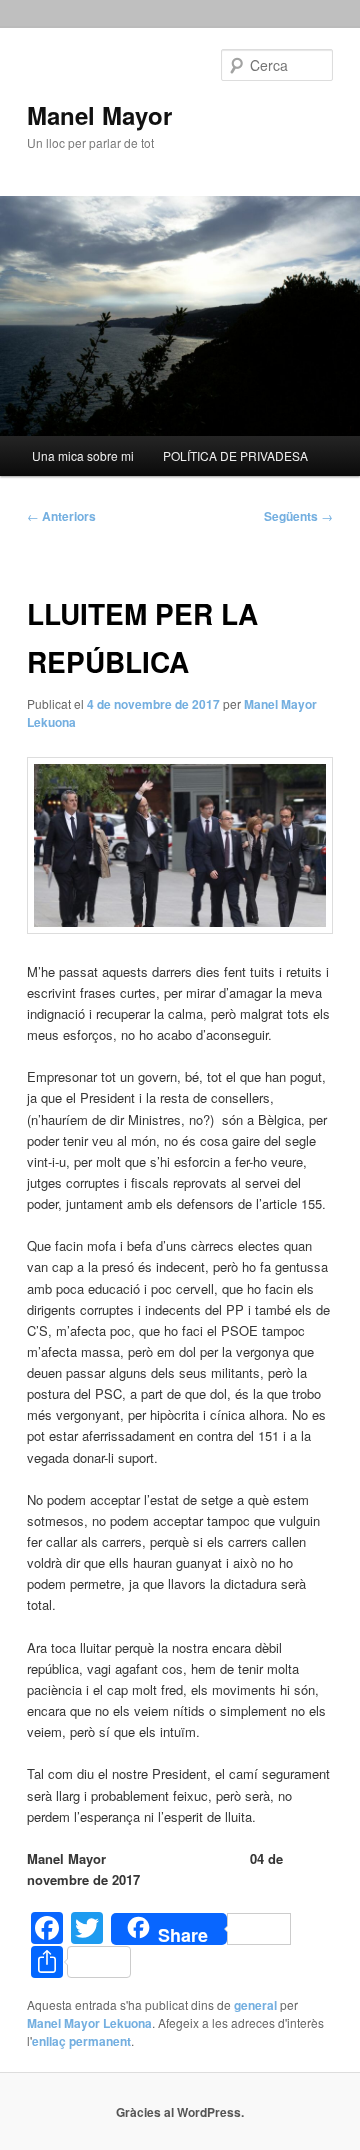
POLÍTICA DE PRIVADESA (235, 455)
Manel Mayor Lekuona (89, 2023)
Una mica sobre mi (83, 455)
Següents (298, 516)
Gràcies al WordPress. (180, 2112)
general (255, 2005)
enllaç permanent (81, 2041)
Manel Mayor (99, 115)
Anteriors (61, 516)
